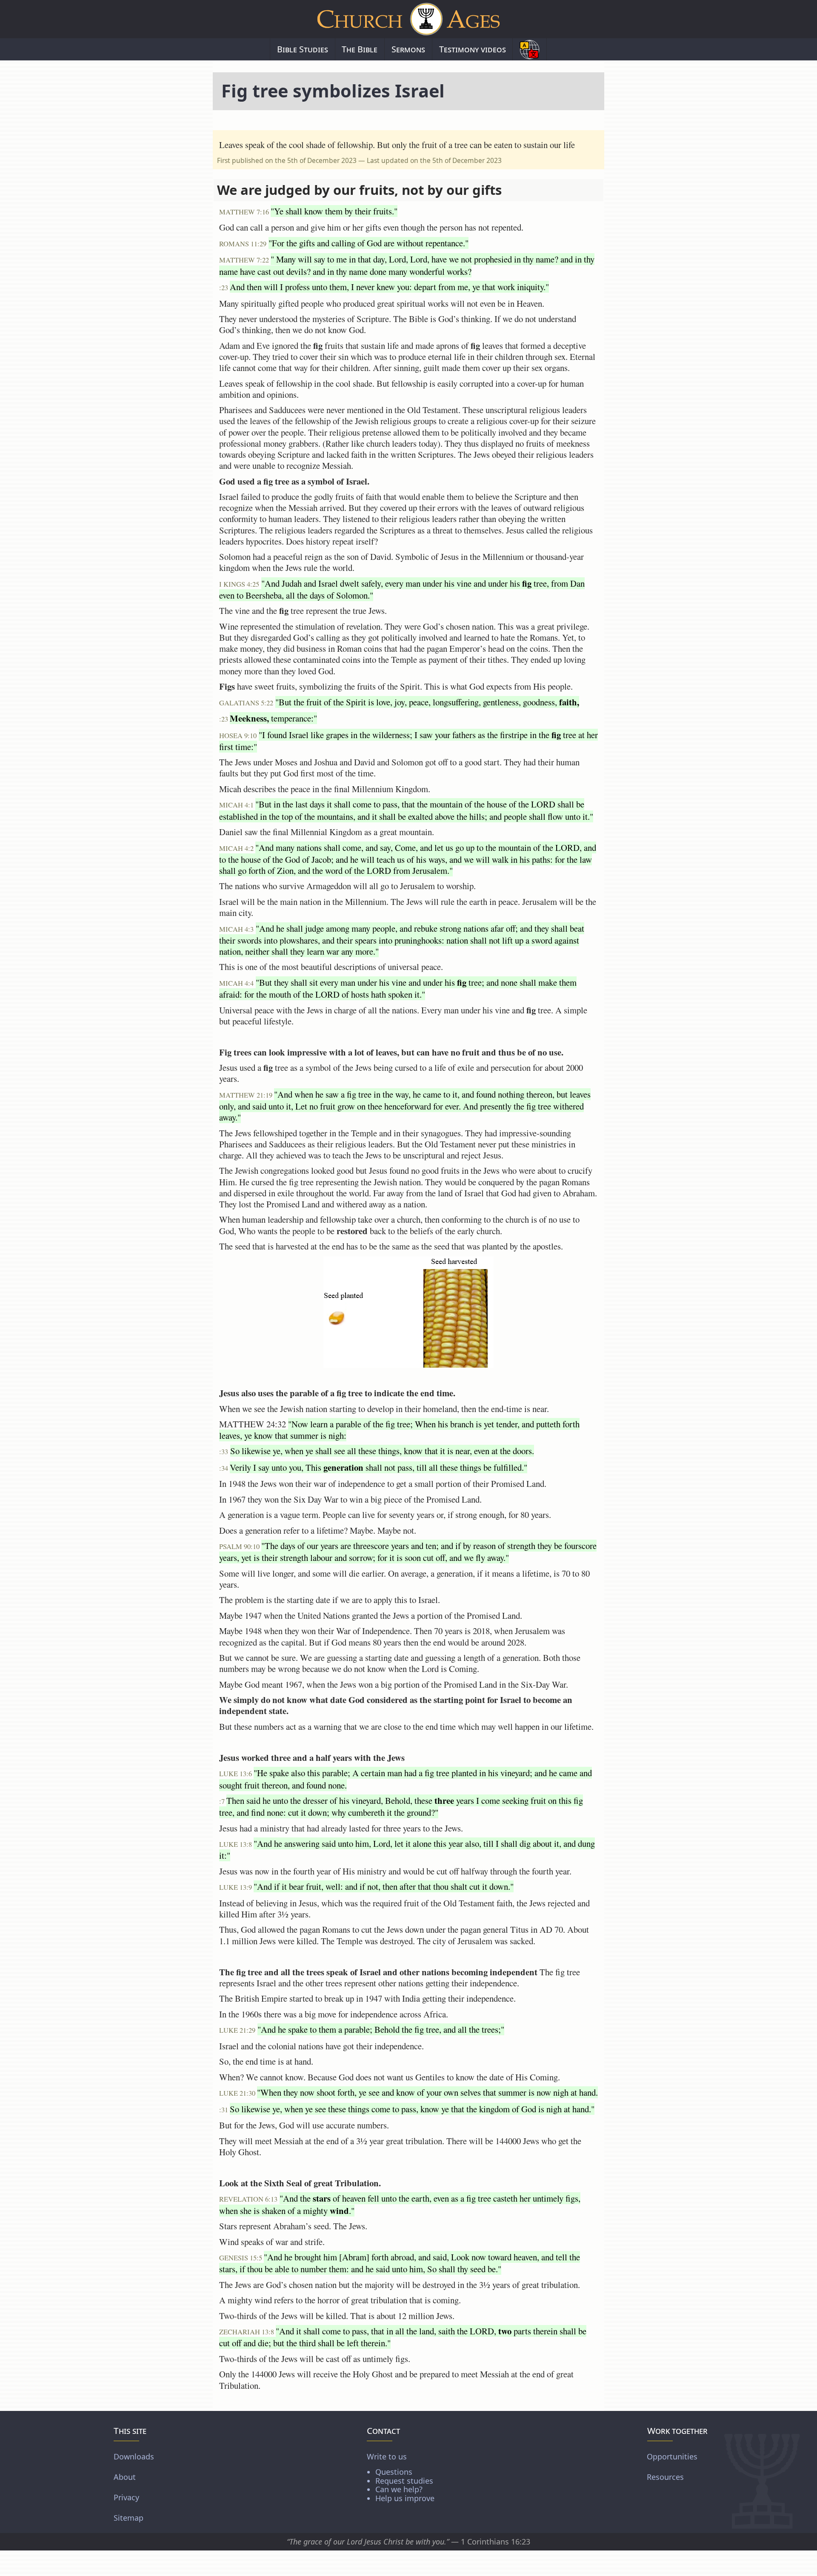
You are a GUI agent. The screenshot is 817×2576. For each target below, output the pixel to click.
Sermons (408, 49)
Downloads (134, 2456)
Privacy (126, 2497)
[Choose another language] (530, 49)
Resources (665, 2477)
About (125, 2477)
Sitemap (129, 2518)
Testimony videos (473, 49)
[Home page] (408, 19)
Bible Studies (303, 49)
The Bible (360, 49)
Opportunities (672, 2456)
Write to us (401, 2477)
